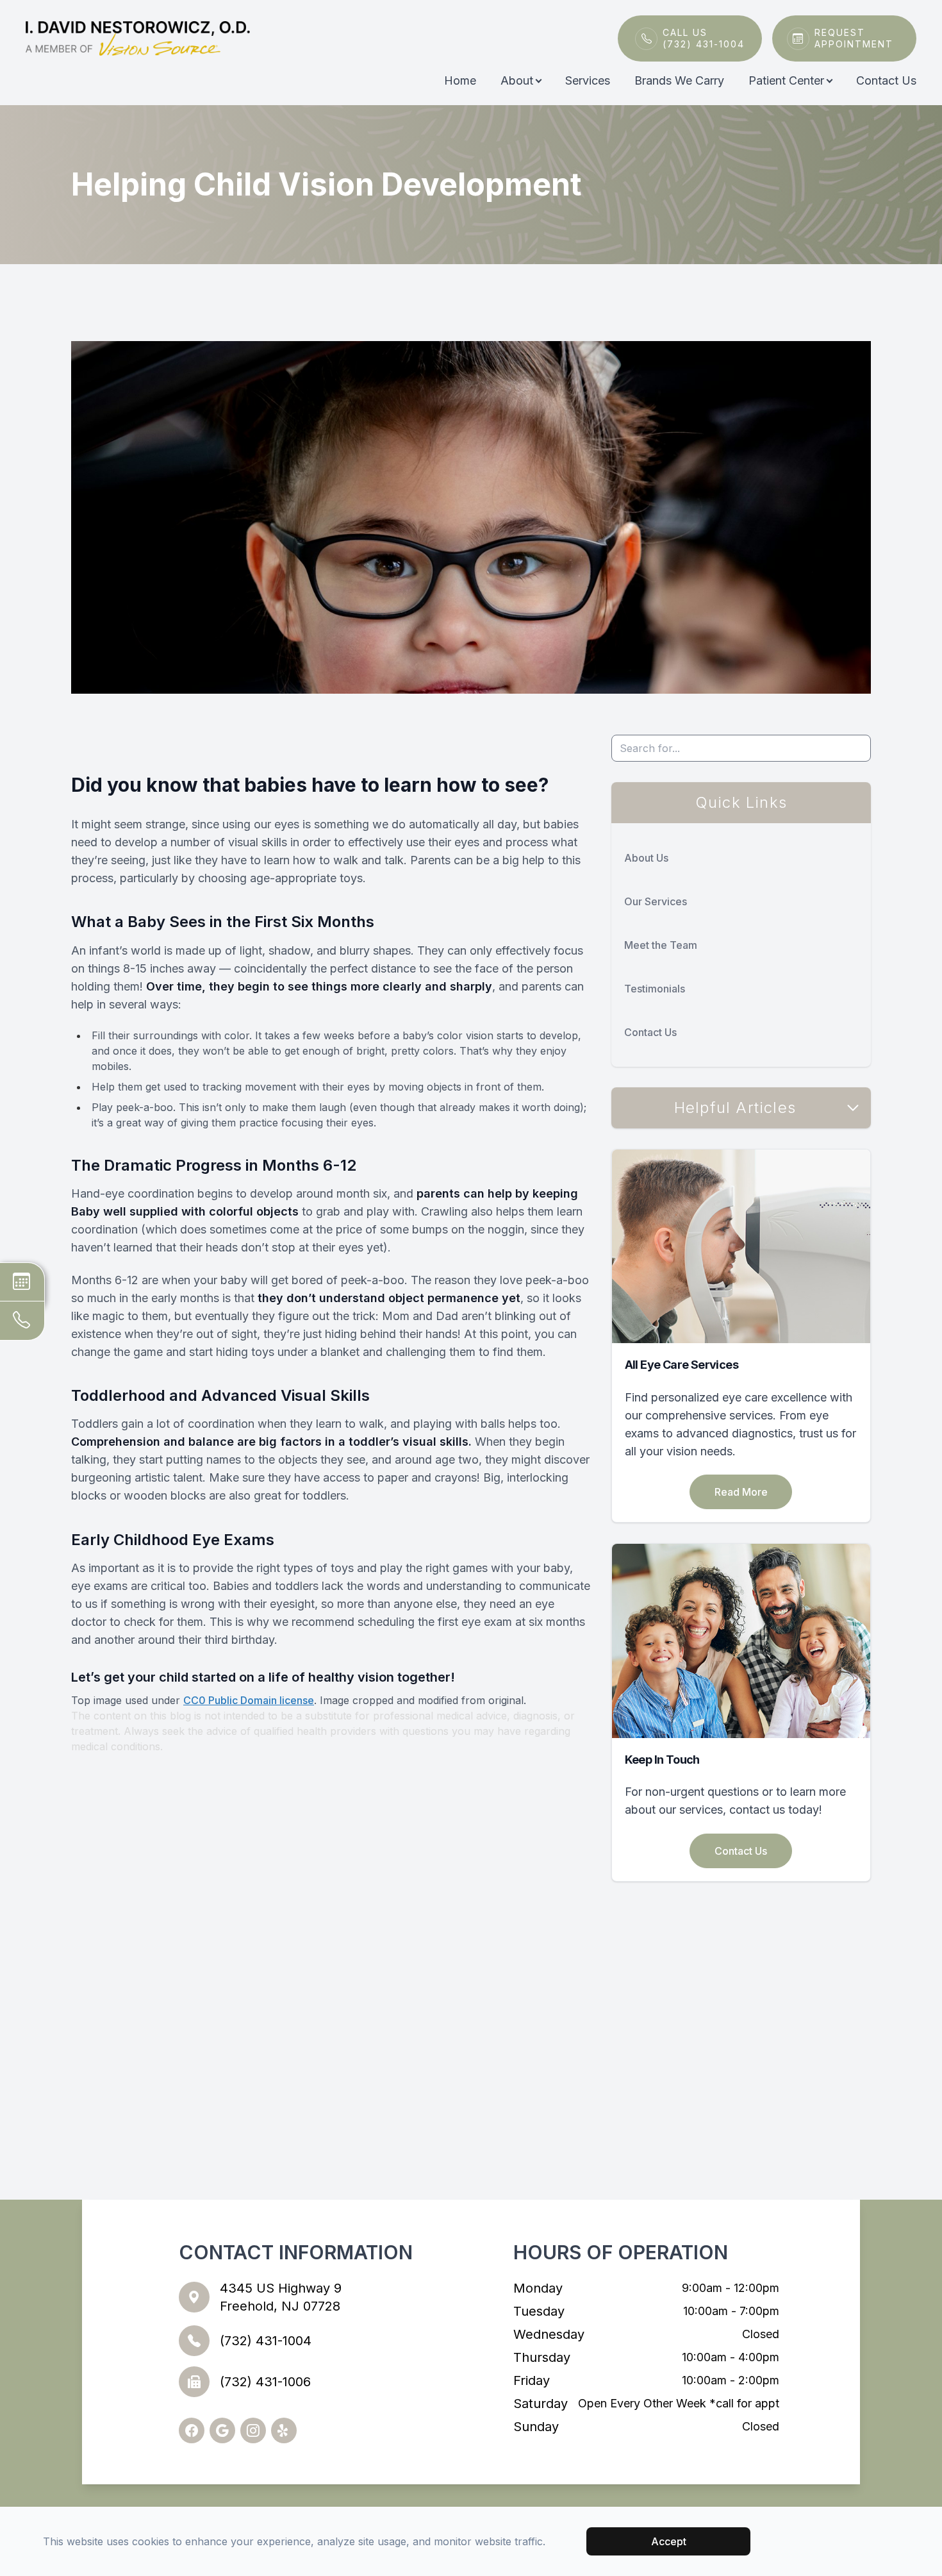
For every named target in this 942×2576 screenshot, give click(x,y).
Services (588, 80)
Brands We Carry (679, 80)
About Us (646, 858)
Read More (741, 1492)
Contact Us (886, 80)
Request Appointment (854, 38)
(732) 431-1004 (266, 2341)
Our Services (656, 901)
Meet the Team (661, 945)
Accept (669, 2541)
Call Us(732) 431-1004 (704, 38)
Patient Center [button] (786, 80)
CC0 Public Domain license (249, 1700)
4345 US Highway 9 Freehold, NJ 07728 (281, 2297)
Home (460, 80)
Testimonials (655, 989)
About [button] (517, 80)
